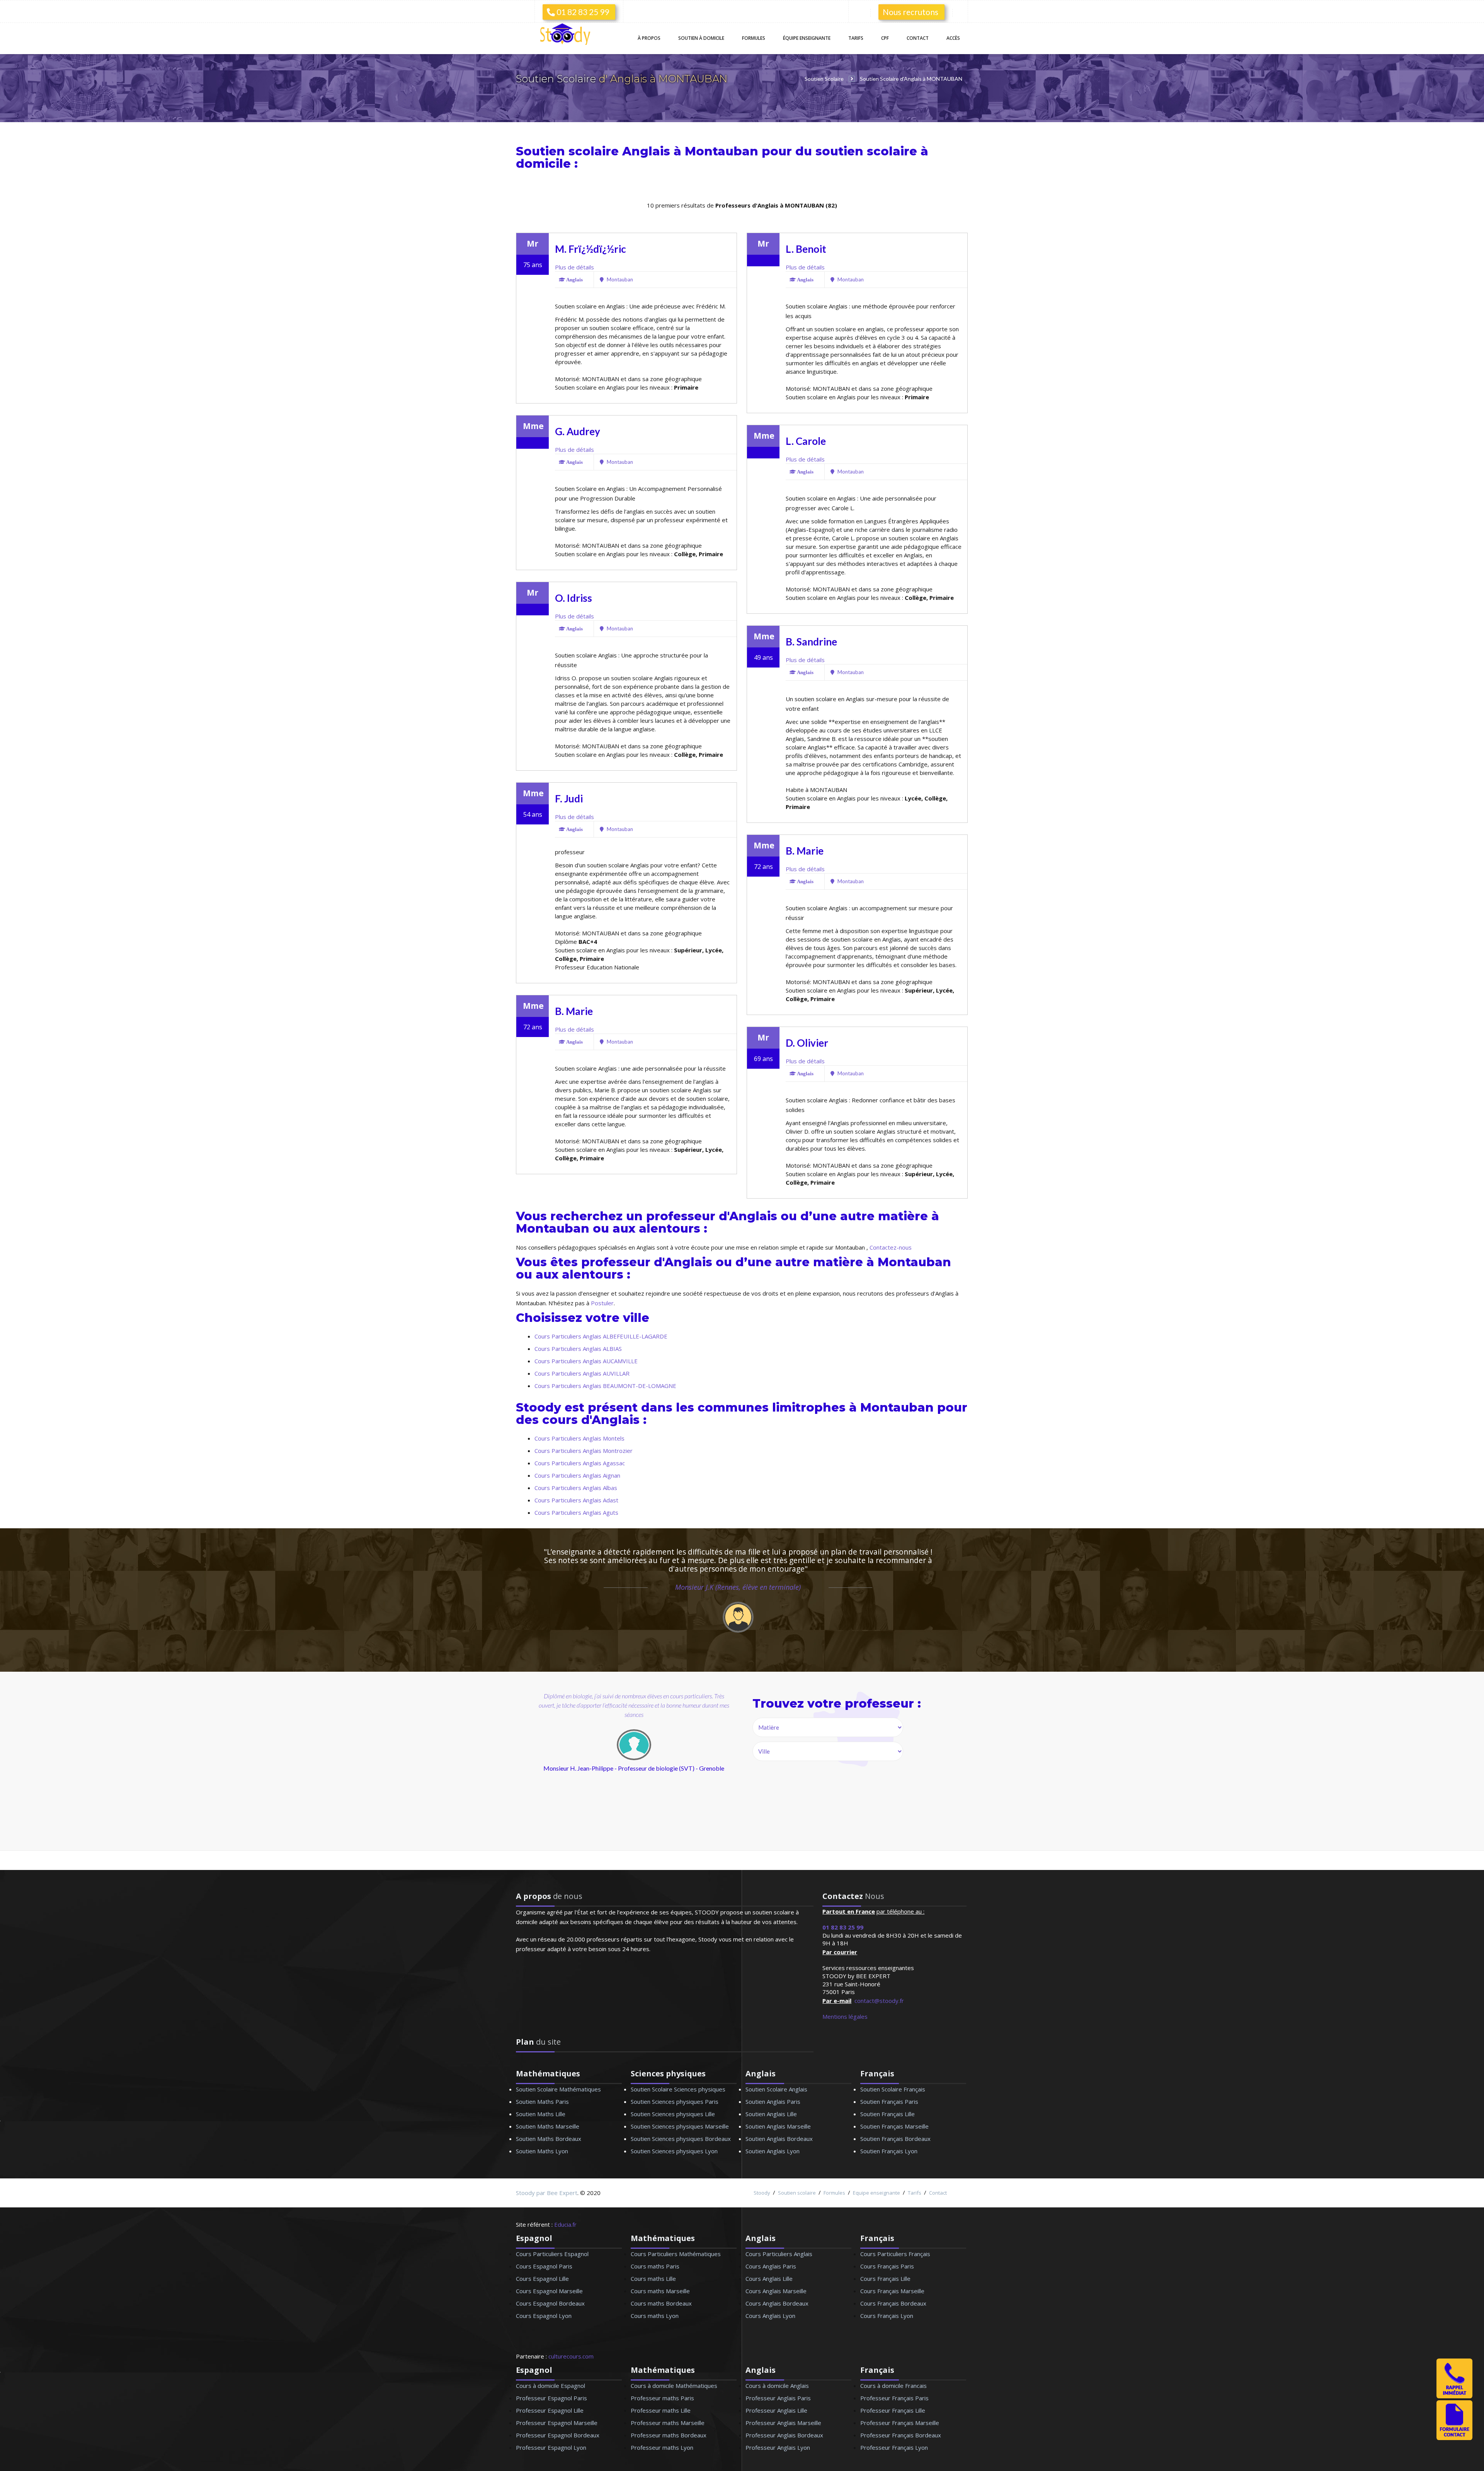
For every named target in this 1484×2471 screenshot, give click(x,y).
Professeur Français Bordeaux (901, 2435)
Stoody (762, 2193)
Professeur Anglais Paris (778, 2398)
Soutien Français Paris (889, 2101)
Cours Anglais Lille (769, 2279)
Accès (953, 38)
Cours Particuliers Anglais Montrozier (584, 1451)
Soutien (701, 38)
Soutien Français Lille (888, 2114)
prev (582, 1770)
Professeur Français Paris (894, 2398)
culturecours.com (571, 2356)
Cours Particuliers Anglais (779, 2254)
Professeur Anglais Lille (776, 2410)
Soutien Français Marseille (894, 2126)
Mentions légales (845, 2016)
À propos (649, 38)
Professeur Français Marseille (900, 2423)
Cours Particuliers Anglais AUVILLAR (582, 1373)
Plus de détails (574, 267)
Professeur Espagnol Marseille (557, 2423)
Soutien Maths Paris (542, 2101)
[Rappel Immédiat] (1454, 2396)
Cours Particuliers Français (895, 2254)
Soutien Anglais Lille (771, 2114)
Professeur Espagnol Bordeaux (558, 2435)
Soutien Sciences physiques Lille (673, 2114)
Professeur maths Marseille (668, 2423)
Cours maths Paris (655, 2266)
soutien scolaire (866, 151)
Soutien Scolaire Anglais (776, 2089)
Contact (918, 38)
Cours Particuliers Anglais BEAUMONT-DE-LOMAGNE (605, 1386)
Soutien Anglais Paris (773, 2101)
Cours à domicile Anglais (777, 2386)
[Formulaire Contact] (1454, 2438)
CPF (885, 38)
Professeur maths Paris (662, 2398)
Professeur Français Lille (893, 2410)
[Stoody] (568, 35)
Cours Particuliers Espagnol (552, 2254)
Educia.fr (565, 2224)
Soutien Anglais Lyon (773, 2151)
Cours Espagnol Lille (542, 2279)
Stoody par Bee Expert (547, 2193)
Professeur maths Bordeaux (669, 2435)
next (671, 1770)
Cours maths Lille (653, 2279)
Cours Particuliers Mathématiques (676, 2254)
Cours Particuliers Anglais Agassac (580, 1463)
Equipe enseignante (876, 2193)
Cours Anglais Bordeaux (777, 2303)
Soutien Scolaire (557, 79)
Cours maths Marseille (660, 2291)
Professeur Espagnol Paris (551, 2398)
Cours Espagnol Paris (544, 2266)
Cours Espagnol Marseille (549, 2291)
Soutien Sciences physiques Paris (675, 2101)
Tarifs (856, 38)
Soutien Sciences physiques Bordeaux (681, 2139)
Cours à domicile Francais (893, 2386)
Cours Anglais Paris (771, 2266)
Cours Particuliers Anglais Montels (579, 1438)
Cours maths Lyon (655, 2316)
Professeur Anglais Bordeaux (784, 2435)
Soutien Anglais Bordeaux (779, 2139)
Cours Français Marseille (892, 2291)
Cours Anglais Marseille (776, 2291)
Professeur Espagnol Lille (550, 2410)
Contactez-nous (891, 1247)
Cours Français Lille (885, 2279)
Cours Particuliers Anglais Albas (576, 1488)
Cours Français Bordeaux (893, 2303)
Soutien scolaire (797, 2193)
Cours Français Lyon (887, 2316)
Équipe (807, 38)
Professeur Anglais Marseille (783, 2423)
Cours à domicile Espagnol (551, 2386)
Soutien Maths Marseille (548, 2126)
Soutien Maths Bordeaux (549, 2139)
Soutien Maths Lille (541, 2114)
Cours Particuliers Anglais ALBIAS (578, 1349)
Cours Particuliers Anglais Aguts (576, 1512)
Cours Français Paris (887, 2266)
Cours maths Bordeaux (661, 2303)
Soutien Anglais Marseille (778, 2126)
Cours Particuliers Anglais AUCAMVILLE (586, 1361)
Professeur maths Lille (661, 2410)
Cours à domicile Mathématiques (674, 2386)
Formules (754, 38)
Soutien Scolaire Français (893, 2089)
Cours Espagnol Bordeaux (550, 2303)
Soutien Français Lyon (889, 2151)
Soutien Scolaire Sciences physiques (678, 2089)
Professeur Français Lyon (894, 2447)
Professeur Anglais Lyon (778, 2447)
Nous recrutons (910, 12)
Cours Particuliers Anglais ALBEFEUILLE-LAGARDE (601, 1336)
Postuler (602, 1303)
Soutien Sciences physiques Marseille (680, 2126)
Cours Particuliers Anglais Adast (576, 1500)
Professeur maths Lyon (662, 2447)
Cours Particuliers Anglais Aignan (577, 1475)
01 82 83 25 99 (582, 12)
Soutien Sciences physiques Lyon (674, 2151)
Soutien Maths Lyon (542, 2151)
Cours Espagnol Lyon (544, 2316)
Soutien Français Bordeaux (895, 2139)
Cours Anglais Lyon (770, 2316)
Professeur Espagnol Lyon (551, 2447)
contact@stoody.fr (879, 2001)
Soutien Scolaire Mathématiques (558, 2089)
